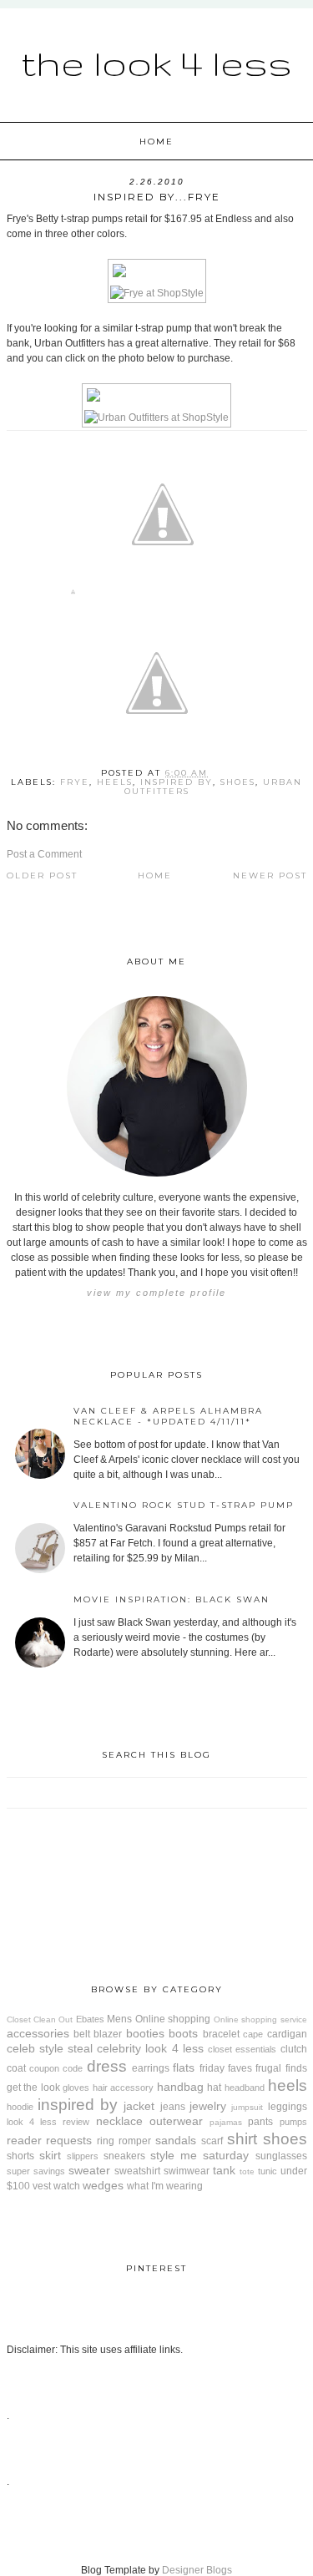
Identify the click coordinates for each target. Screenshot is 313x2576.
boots (183, 2033)
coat (16, 2068)
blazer (108, 2034)
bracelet (221, 2034)
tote (247, 2171)
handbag (180, 2087)
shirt (242, 2139)
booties (145, 2033)
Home (156, 142)
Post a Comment (44, 854)
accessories (38, 2033)
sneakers (124, 2156)
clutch (294, 2049)
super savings (36, 2171)
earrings (151, 2068)
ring (106, 2141)
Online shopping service (260, 2019)
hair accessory (124, 2088)
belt (82, 2034)
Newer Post (270, 876)
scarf (212, 2141)
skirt (50, 2155)
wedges (103, 2185)
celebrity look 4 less (150, 2048)
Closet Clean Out (40, 2019)
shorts (20, 2156)
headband (245, 2088)
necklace (119, 2121)
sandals (176, 2140)
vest (42, 2186)
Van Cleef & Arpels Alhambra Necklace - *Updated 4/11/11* (168, 1416)
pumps (293, 2122)
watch (67, 2186)
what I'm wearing (165, 2186)
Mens (119, 2019)
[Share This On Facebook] (73, 595)
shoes (238, 782)
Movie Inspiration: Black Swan (172, 1599)
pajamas (226, 2122)
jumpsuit (247, 2107)
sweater (89, 2170)
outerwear (176, 2121)
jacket (139, 2106)
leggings (288, 2107)
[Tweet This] (163, 595)
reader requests (50, 2140)
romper (135, 2141)
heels (115, 782)
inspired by (177, 782)
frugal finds (281, 2068)
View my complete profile (156, 1293)
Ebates (90, 2019)
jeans (173, 2107)
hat (214, 2088)
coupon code (56, 2068)
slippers (83, 2156)
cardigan (287, 2034)
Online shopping (173, 2019)
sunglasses (281, 2156)
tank (224, 2170)
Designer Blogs (197, 2570)
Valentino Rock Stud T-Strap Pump (184, 1505)
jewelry (208, 2106)
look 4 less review (48, 2122)
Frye (75, 782)
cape (253, 2034)
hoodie (20, 2107)
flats (184, 2067)
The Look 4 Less (156, 63)
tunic (268, 2171)
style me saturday (199, 2155)
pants (260, 2122)
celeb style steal (50, 2048)
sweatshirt (137, 2171)
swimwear (187, 2171)
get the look (33, 2088)
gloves (76, 2088)
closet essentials (242, 2049)
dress (107, 2066)
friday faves (226, 2068)
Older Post (42, 876)
